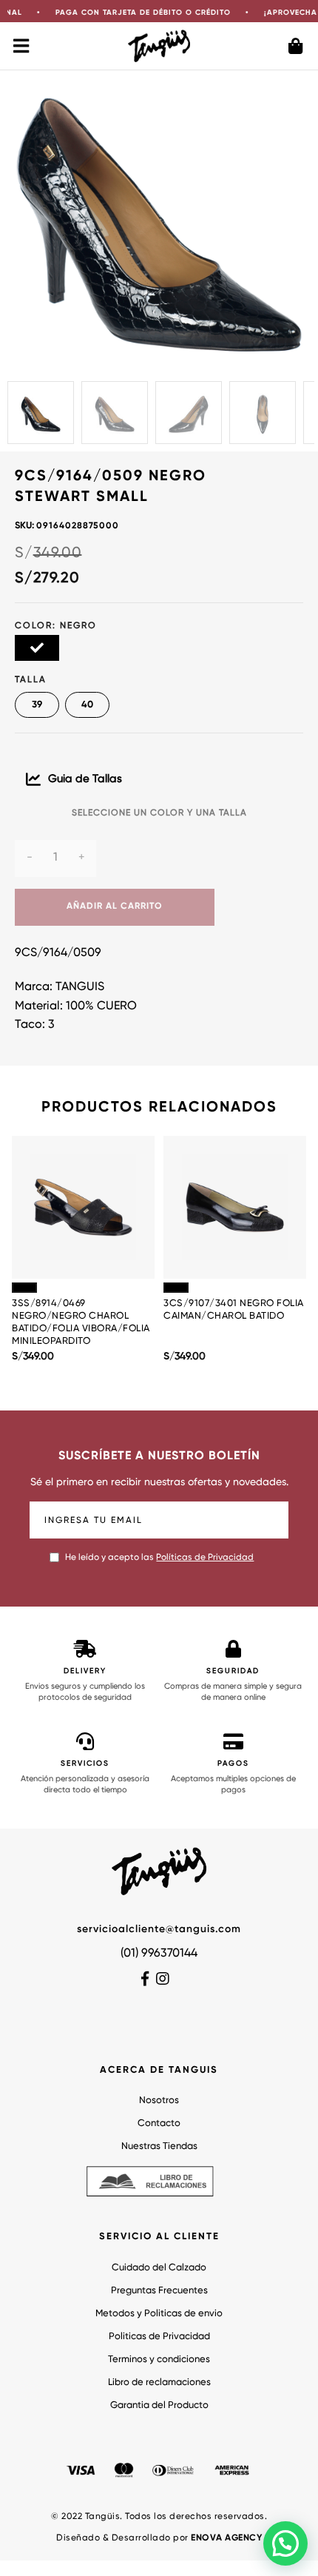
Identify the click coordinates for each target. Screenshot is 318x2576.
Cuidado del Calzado (159, 2268)
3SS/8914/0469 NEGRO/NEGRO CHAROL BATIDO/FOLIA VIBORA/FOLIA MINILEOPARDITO (81, 1322)
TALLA (31, 680)
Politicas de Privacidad (159, 2337)
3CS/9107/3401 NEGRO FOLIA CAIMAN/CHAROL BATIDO (234, 1310)
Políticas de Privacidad (205, 1558)
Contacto (159, 2123)
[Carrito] (296, 46)
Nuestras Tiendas (159, 2146)
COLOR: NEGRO (56, 626)
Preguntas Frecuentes (159, 2291)
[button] (285, 2543)
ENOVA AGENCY (226, 2538)
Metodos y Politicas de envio (159, 2314)
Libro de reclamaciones (159, 2382)
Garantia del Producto (159, 2405)
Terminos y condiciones (159, 2360)
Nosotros (159, 2101)
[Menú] (22, 46)
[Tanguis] (159, 46)
